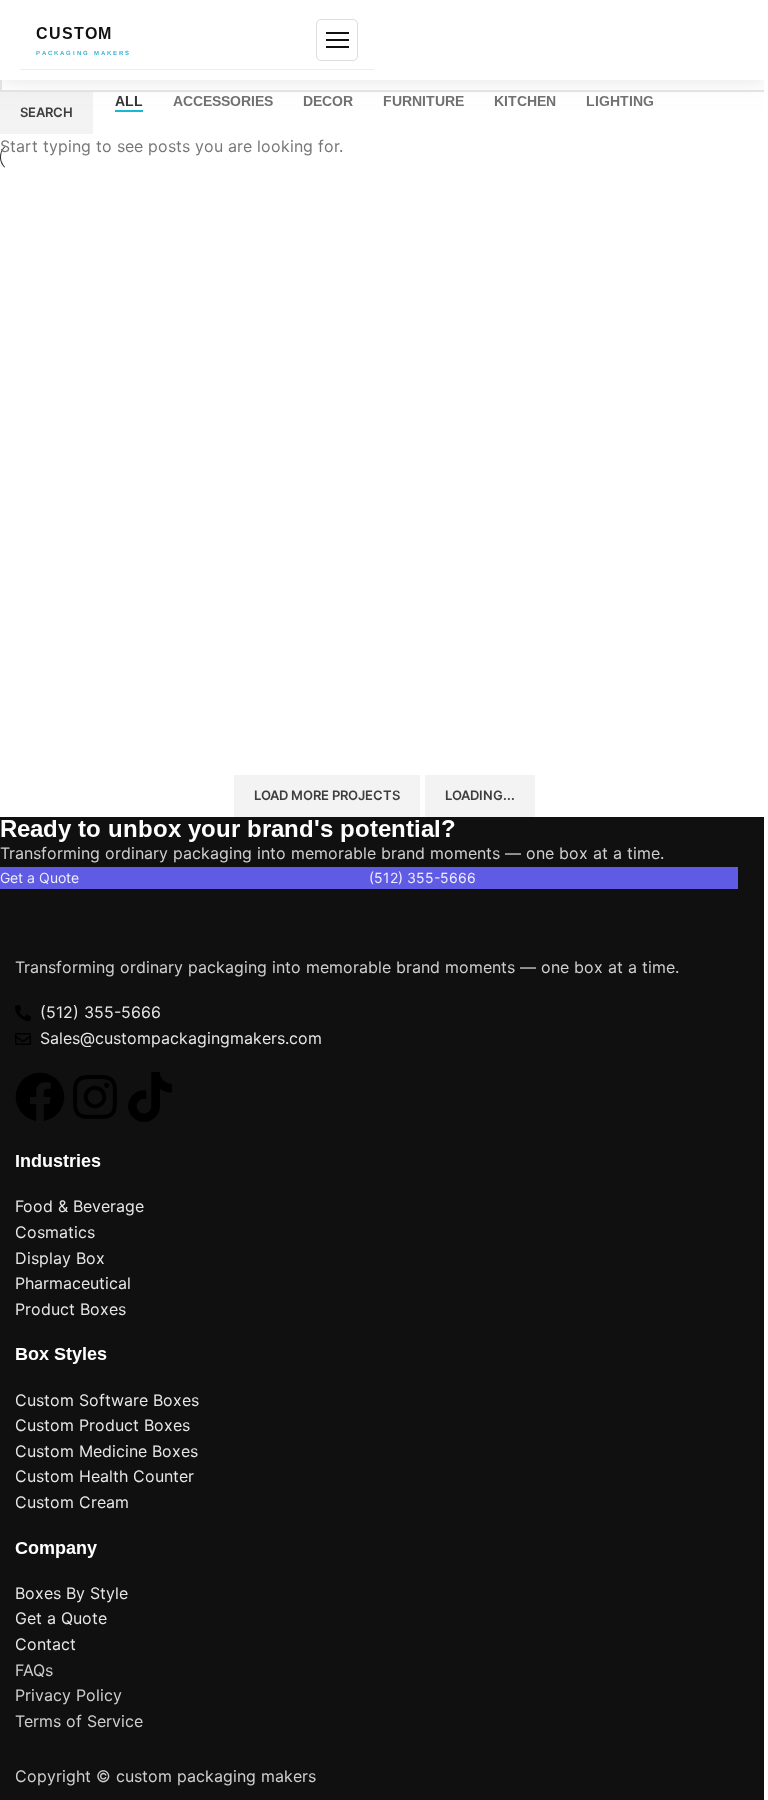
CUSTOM (83, 40)
